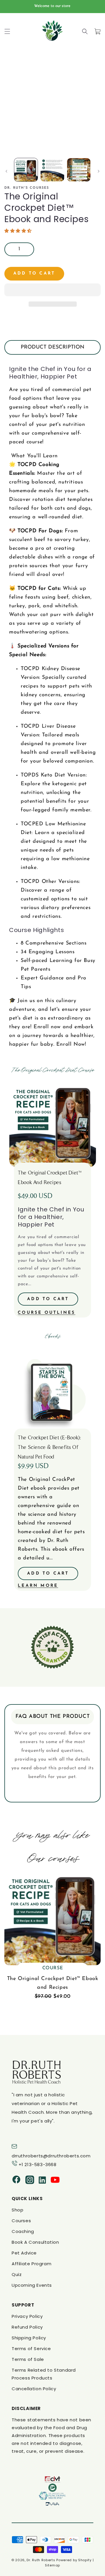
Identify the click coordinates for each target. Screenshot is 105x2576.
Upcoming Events (32, 2285)
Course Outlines (47, 1313)
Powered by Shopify (74, 2560)
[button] (19, 231)
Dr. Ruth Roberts (41, 2560)
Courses (21, 2221)
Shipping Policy (29, 2338)
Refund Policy (27, 2327)
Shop (17, 2210)
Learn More (38, 1586)
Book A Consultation (35, 2242)
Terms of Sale (28, 2359)
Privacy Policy (27, 2316)
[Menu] (7, 31)
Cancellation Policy (34, 2389)
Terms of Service (31, 2349)
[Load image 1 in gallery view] (26, 170)
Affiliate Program (32, 2264)
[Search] (85, 31)
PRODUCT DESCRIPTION (52, 347)
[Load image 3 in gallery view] (79, 170)
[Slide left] (6, 171)
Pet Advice (24, 2253)
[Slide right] (99, 171)
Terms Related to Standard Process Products (44, 2374)
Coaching (23, 2231)
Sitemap (52, 2565)
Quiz (17, 2274)
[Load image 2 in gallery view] (52, 170)
